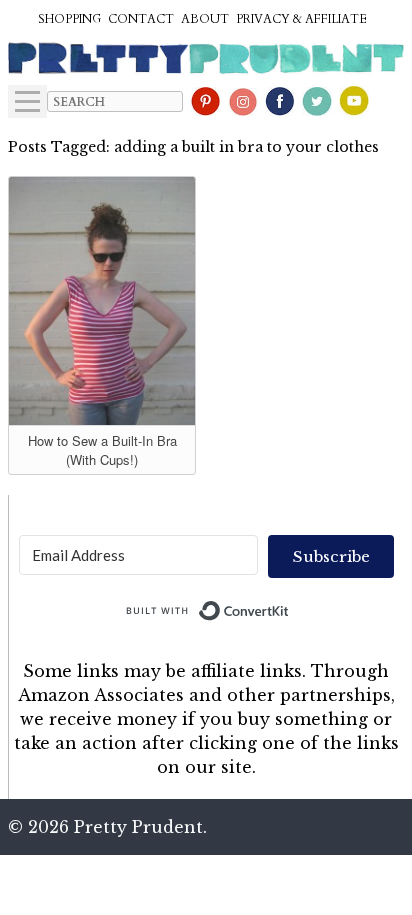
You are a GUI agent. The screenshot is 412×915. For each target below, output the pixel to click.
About (205, 19)
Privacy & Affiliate (301, 19)
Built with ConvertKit (289, 606)
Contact (141, 19)
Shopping (69, 19)
